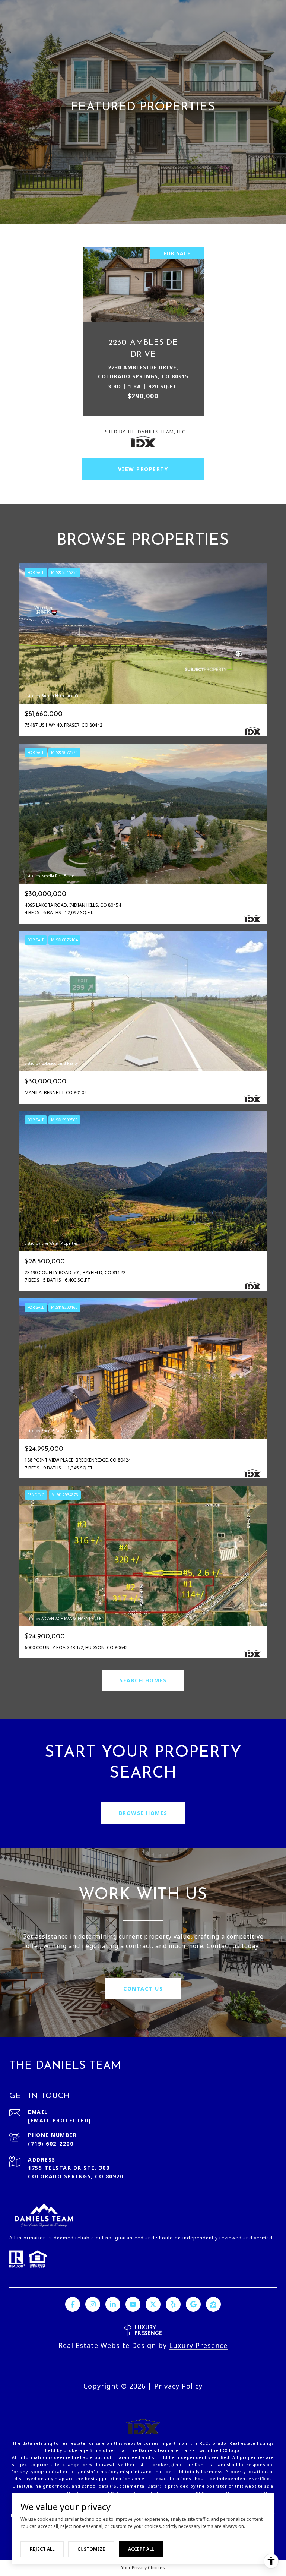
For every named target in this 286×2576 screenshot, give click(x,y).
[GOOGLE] (193, 2304)
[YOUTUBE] (133, 2304)
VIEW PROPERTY (143, 469)
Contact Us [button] (143, 1988)
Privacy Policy (178, 2386)
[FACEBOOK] (73, 2304)
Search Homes (143, 1680)
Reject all (42, 2549)
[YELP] (173, 2304)
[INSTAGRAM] (93, 2304)
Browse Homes (143, 1813)
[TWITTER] (153, 2304)
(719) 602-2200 (51, 2143)
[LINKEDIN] (113, 2304)
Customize (91, 2549)
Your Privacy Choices (143, 2568)
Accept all (141, 2549)
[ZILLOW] (213, 2304)
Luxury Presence (198, 2345)
